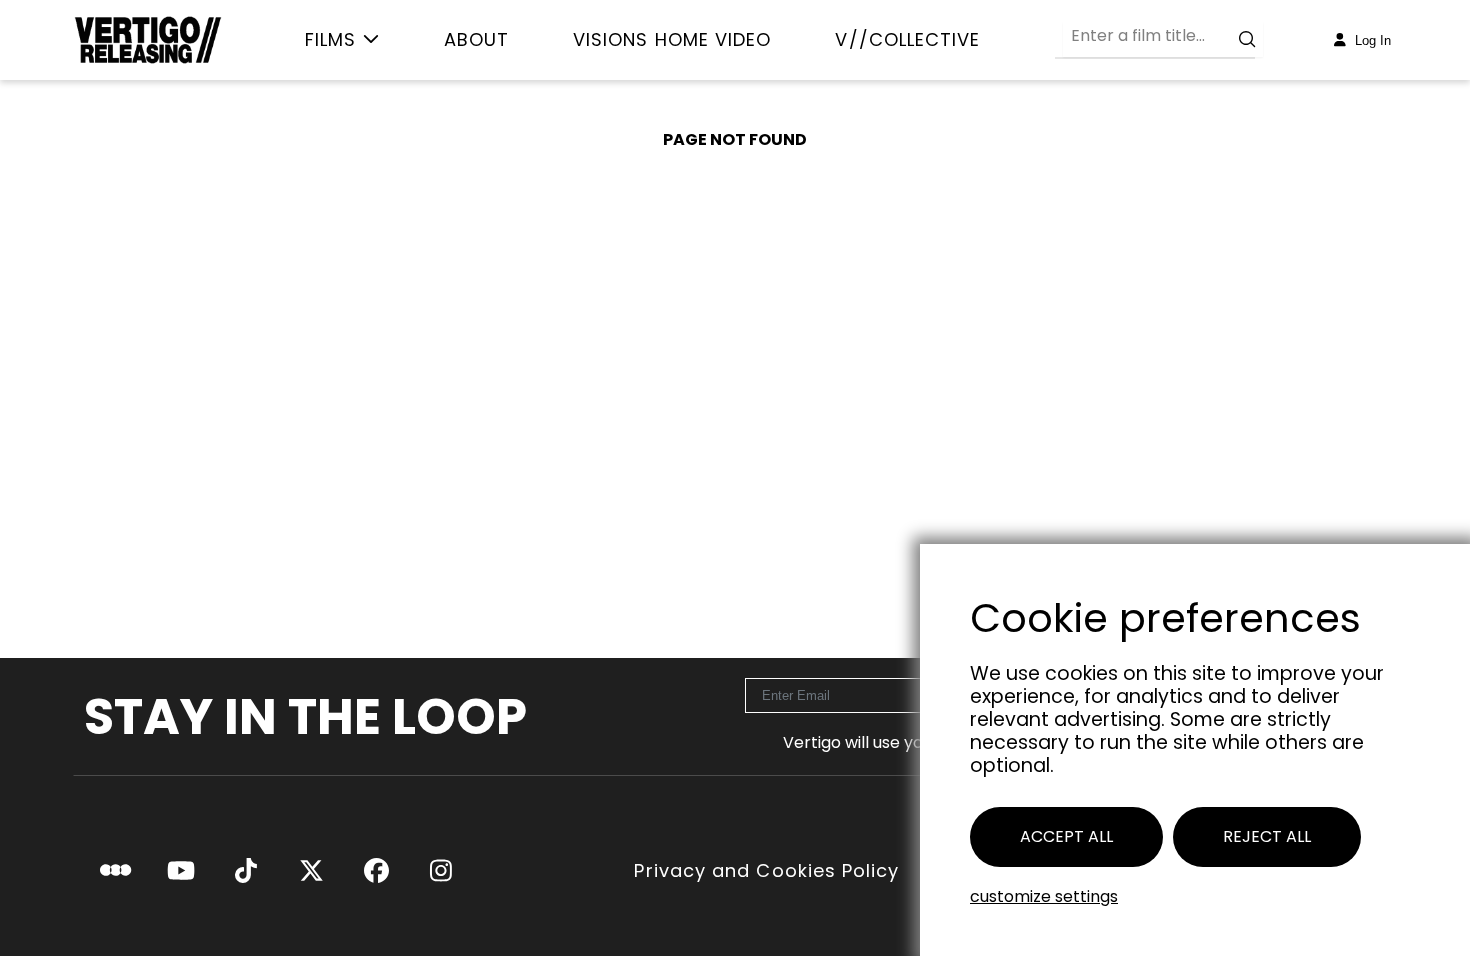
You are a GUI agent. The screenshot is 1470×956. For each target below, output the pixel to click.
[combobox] (1163, 39)
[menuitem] (342, 40)
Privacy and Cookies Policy (766, 871)
